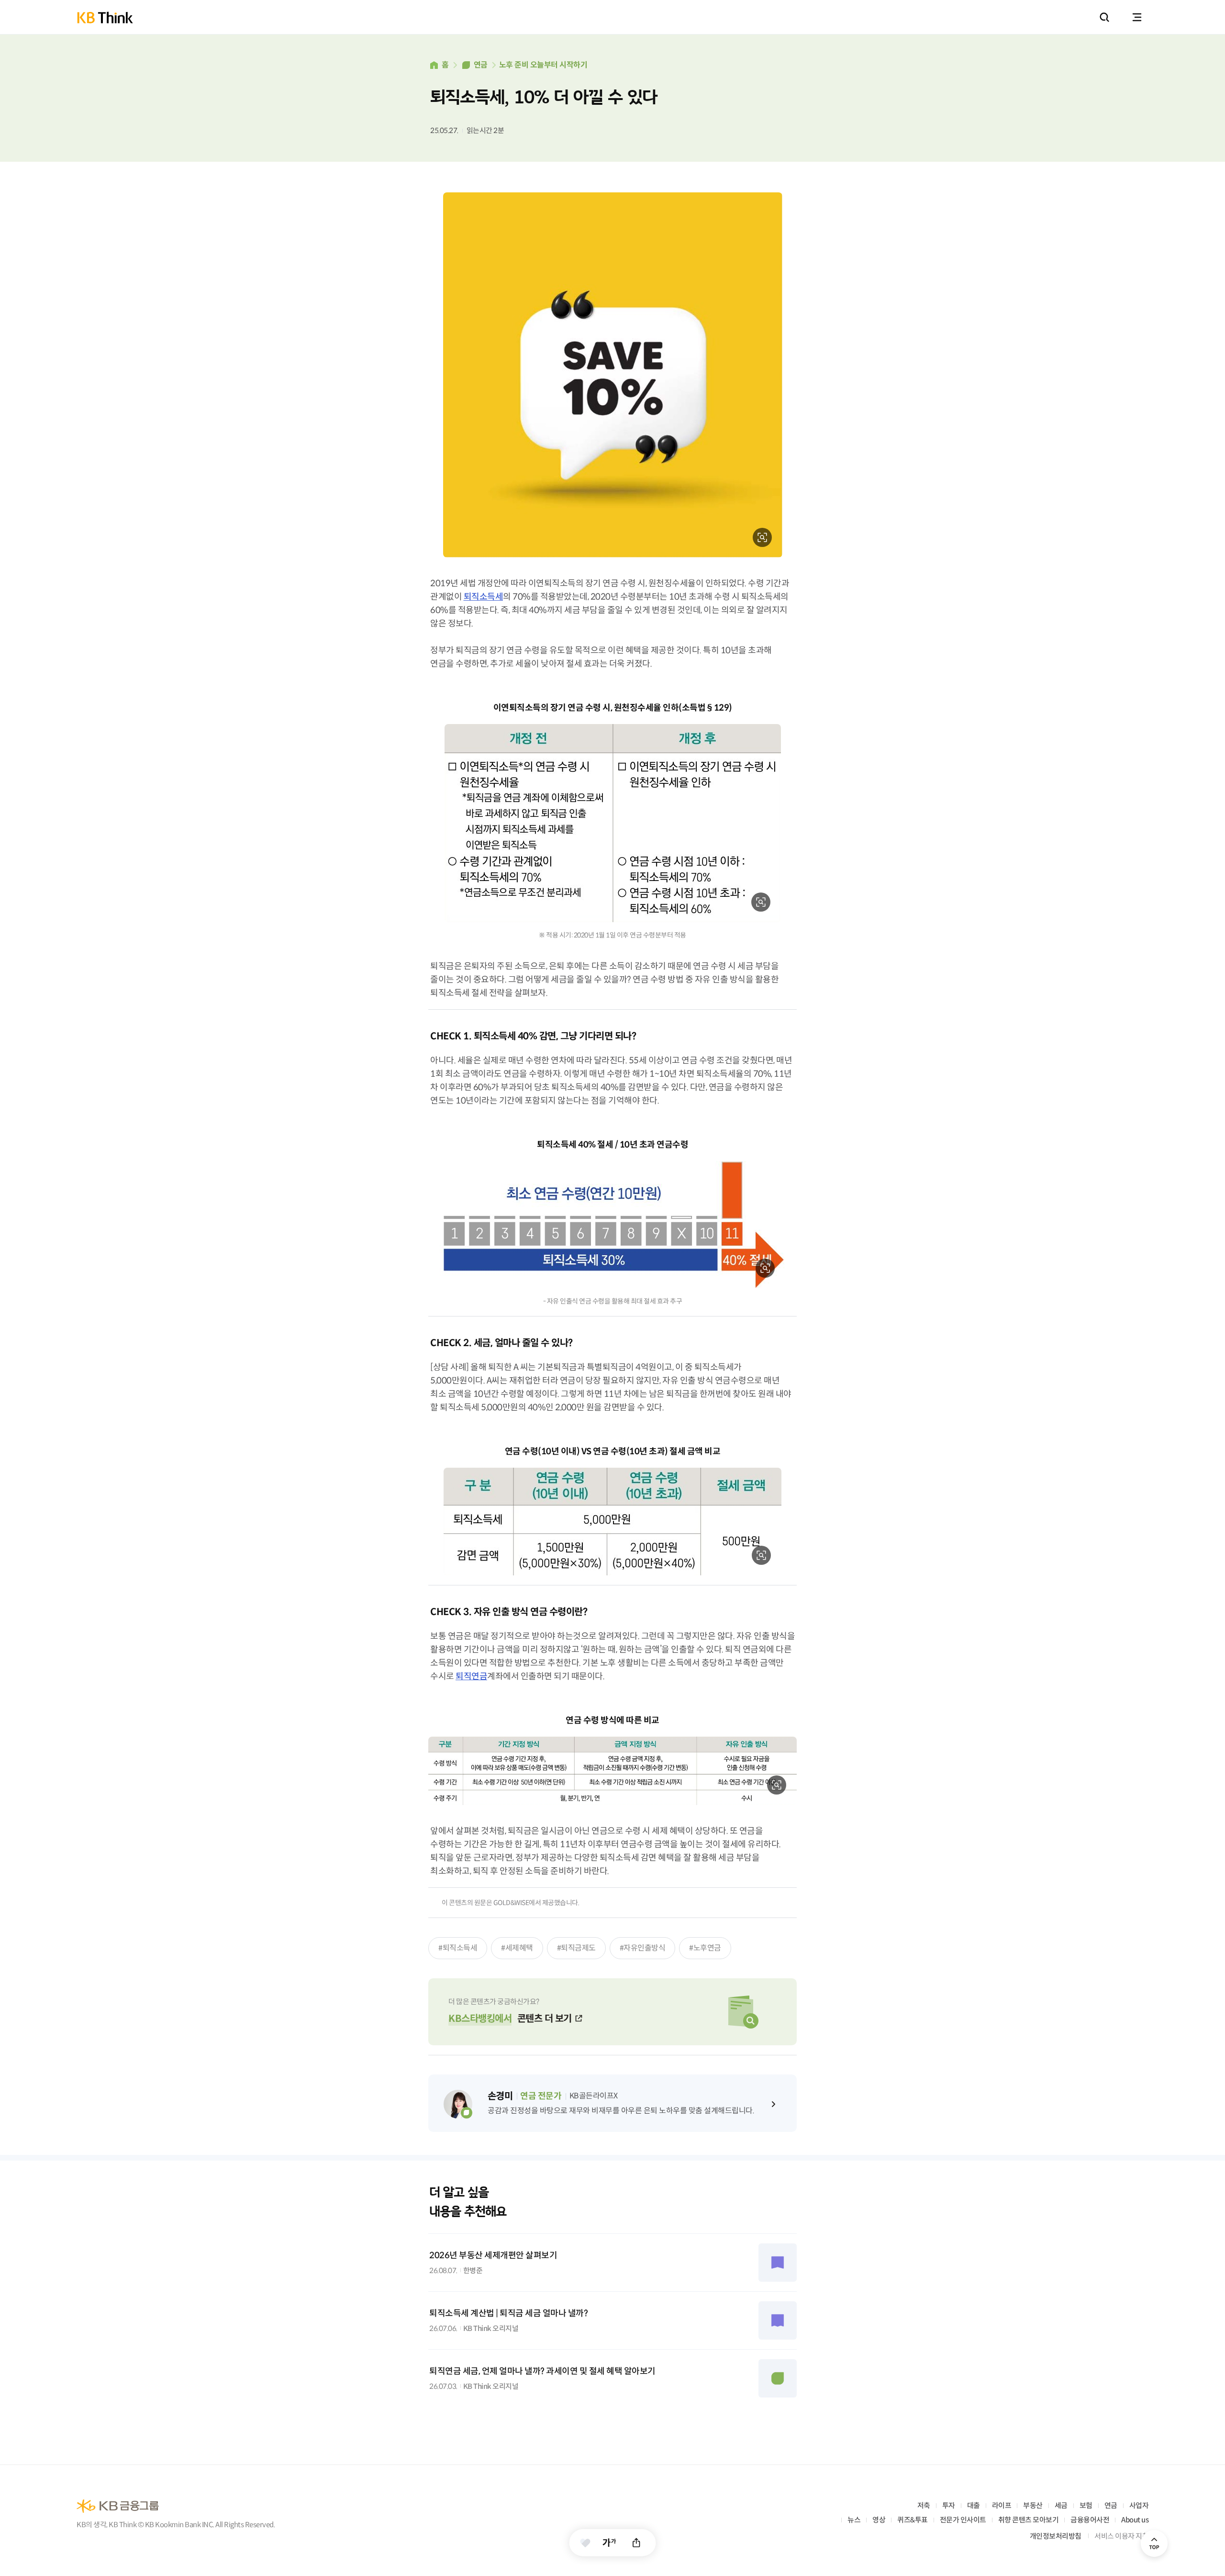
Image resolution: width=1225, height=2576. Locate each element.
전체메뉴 (1137, 17)
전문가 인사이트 (963, 2520)
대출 (974, 2505)
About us (1135, 2520)
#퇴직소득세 (458, 1948)
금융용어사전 (1090, 2520)
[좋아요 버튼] (585, 2543)
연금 (481, 65)
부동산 (1033, 2505)
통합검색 (1104, 17)
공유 (637, 2543)
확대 (762, 537)
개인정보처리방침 (1056, 2536)
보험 (1086, 2505)
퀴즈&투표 (913, 2520)
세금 (1061, 2505)
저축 (924, 2505)
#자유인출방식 (643, 1948)
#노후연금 (705, 1948)
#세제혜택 (517, 1948)
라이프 (1002, 2505)
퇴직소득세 (484, 597)
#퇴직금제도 (576, 1948)
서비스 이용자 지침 (1121, 2536)
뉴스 (854, 2520)
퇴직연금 (471, 1676)
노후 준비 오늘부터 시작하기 (543, 65)
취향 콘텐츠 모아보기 (1029, 2520)
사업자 (1139, 2505)
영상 (879, 2520)
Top (1154, 2543)
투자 (949, 2505)
